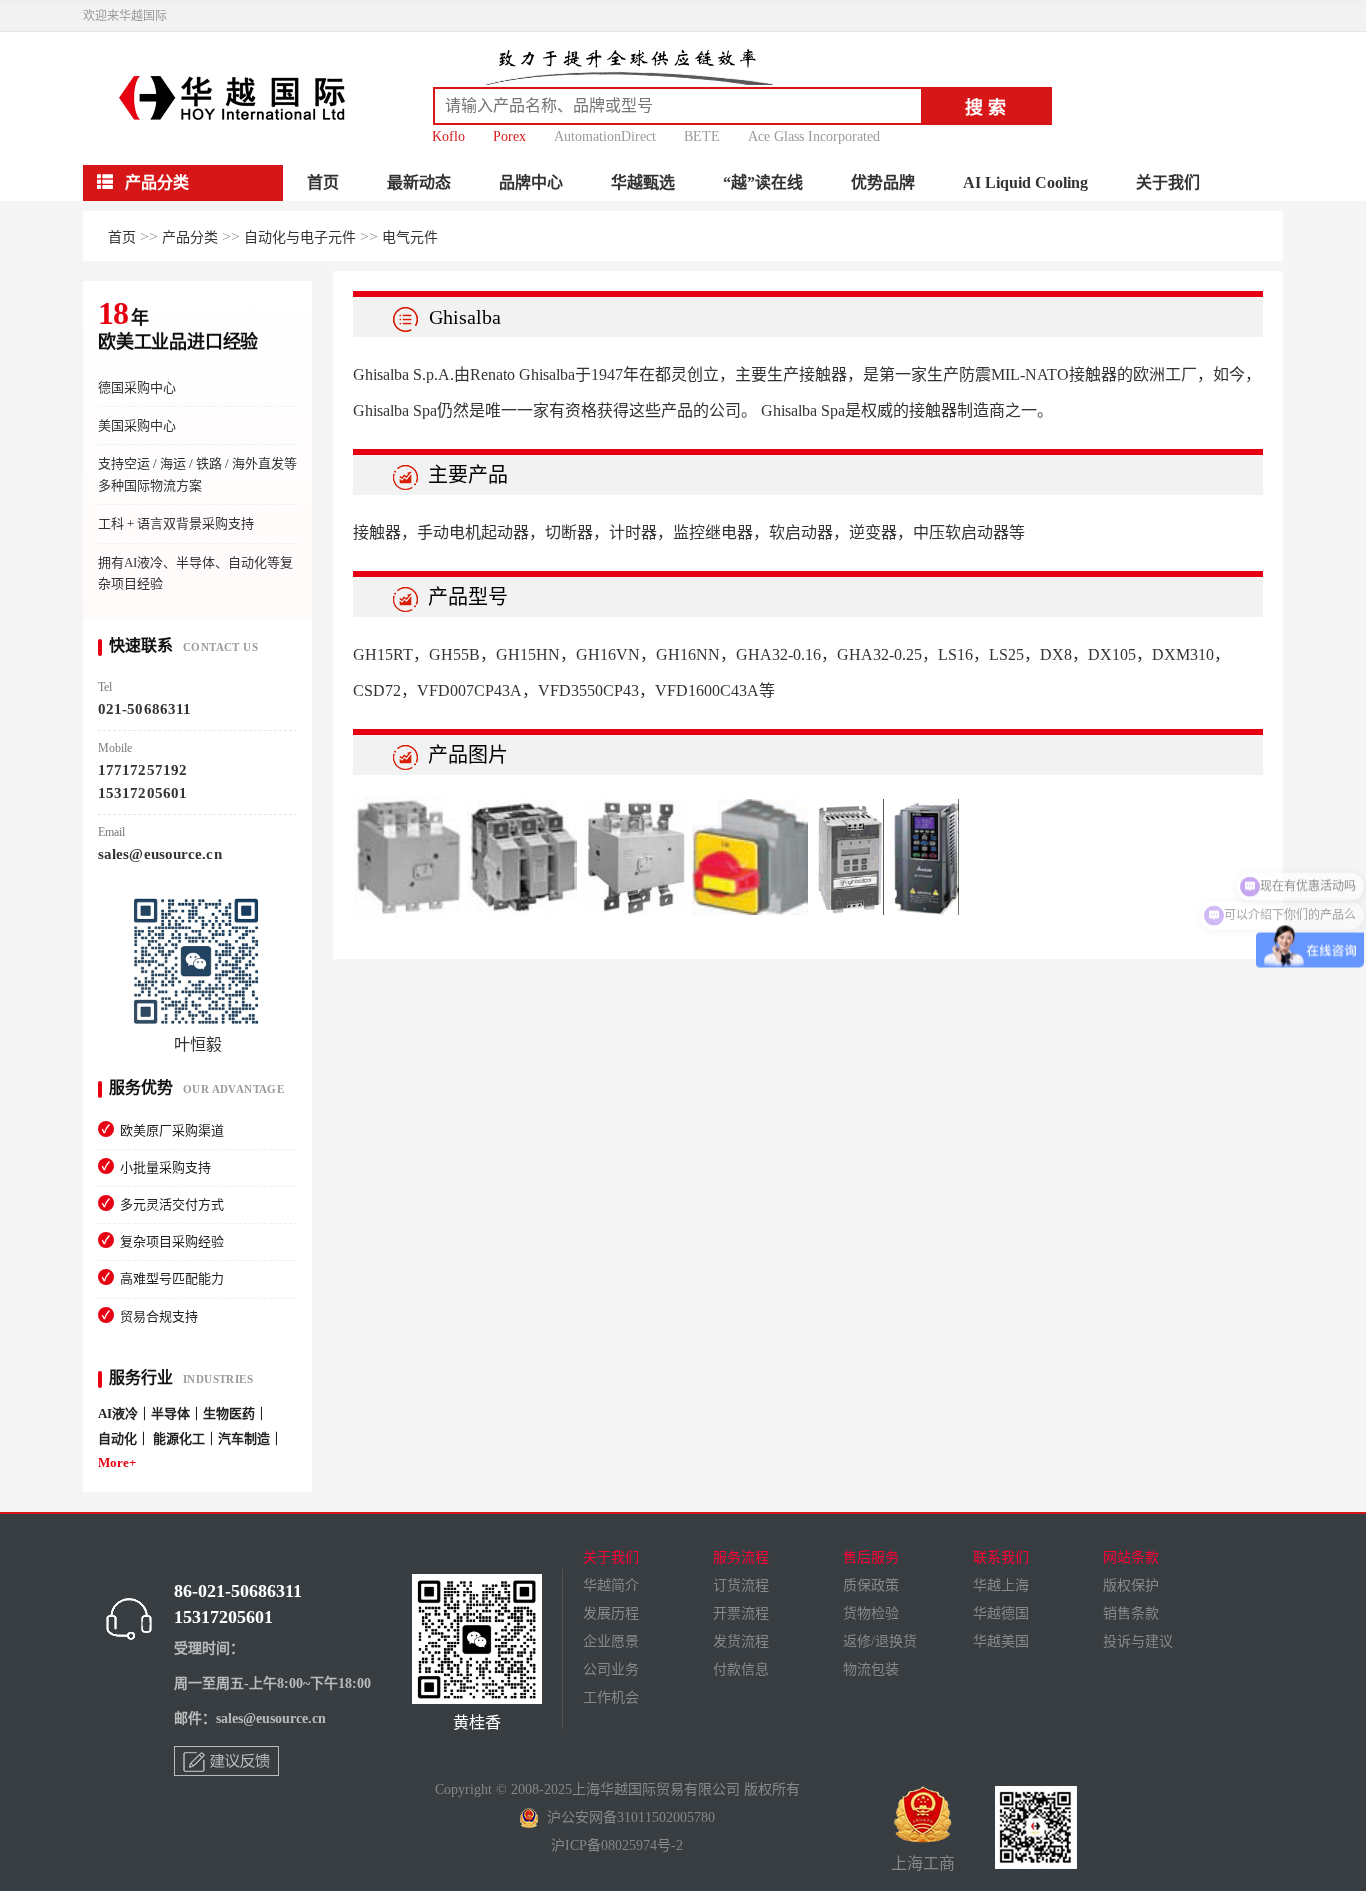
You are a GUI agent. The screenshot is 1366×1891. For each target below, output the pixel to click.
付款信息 (741, 1669)
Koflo (448, 136)
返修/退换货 (880, 1641)
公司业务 (611, 1669)
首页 (323, 182)
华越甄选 (643, 182)
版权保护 (1131, 1585)
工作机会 (611, 1697)
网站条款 (1131, 1557)
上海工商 (923, 1863)
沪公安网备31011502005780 (627, 1817)
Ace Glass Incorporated (814, 136)
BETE (702, 136)
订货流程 (741, 1585)
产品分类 (190, 237)
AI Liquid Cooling (1025, 182)
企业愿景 (611, 1641)
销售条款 (1131, 1613)
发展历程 (611, 1613)
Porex (509, 136)
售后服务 (871, 1557)
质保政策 (871, 1585)
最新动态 (419, 182)
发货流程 (741, 1641)
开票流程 (741, 1613)
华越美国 (1001, 1641)
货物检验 (871, 1613)
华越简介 (611, 1585)
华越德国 (1001, 1613)
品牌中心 (531, 182)
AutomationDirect (605, 136)
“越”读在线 (763, 182)
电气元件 (410, 237)
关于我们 (1168, 182)
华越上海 (1001, 1585)
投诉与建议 (1138, 1641)
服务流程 (741, 1557)
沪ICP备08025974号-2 (617, 1845)
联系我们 (1001, 1557)
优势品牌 (883, 182)
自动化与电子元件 (300, 237)
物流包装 (871, 1669)
